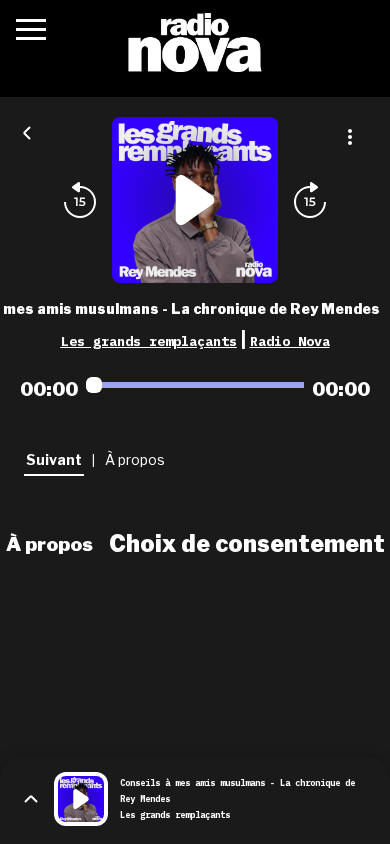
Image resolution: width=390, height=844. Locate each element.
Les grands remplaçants (149, 341)
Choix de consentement (247, 544)
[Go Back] (27, 131)
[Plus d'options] (350, 137)
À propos (49, 544)
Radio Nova (290, 341)
